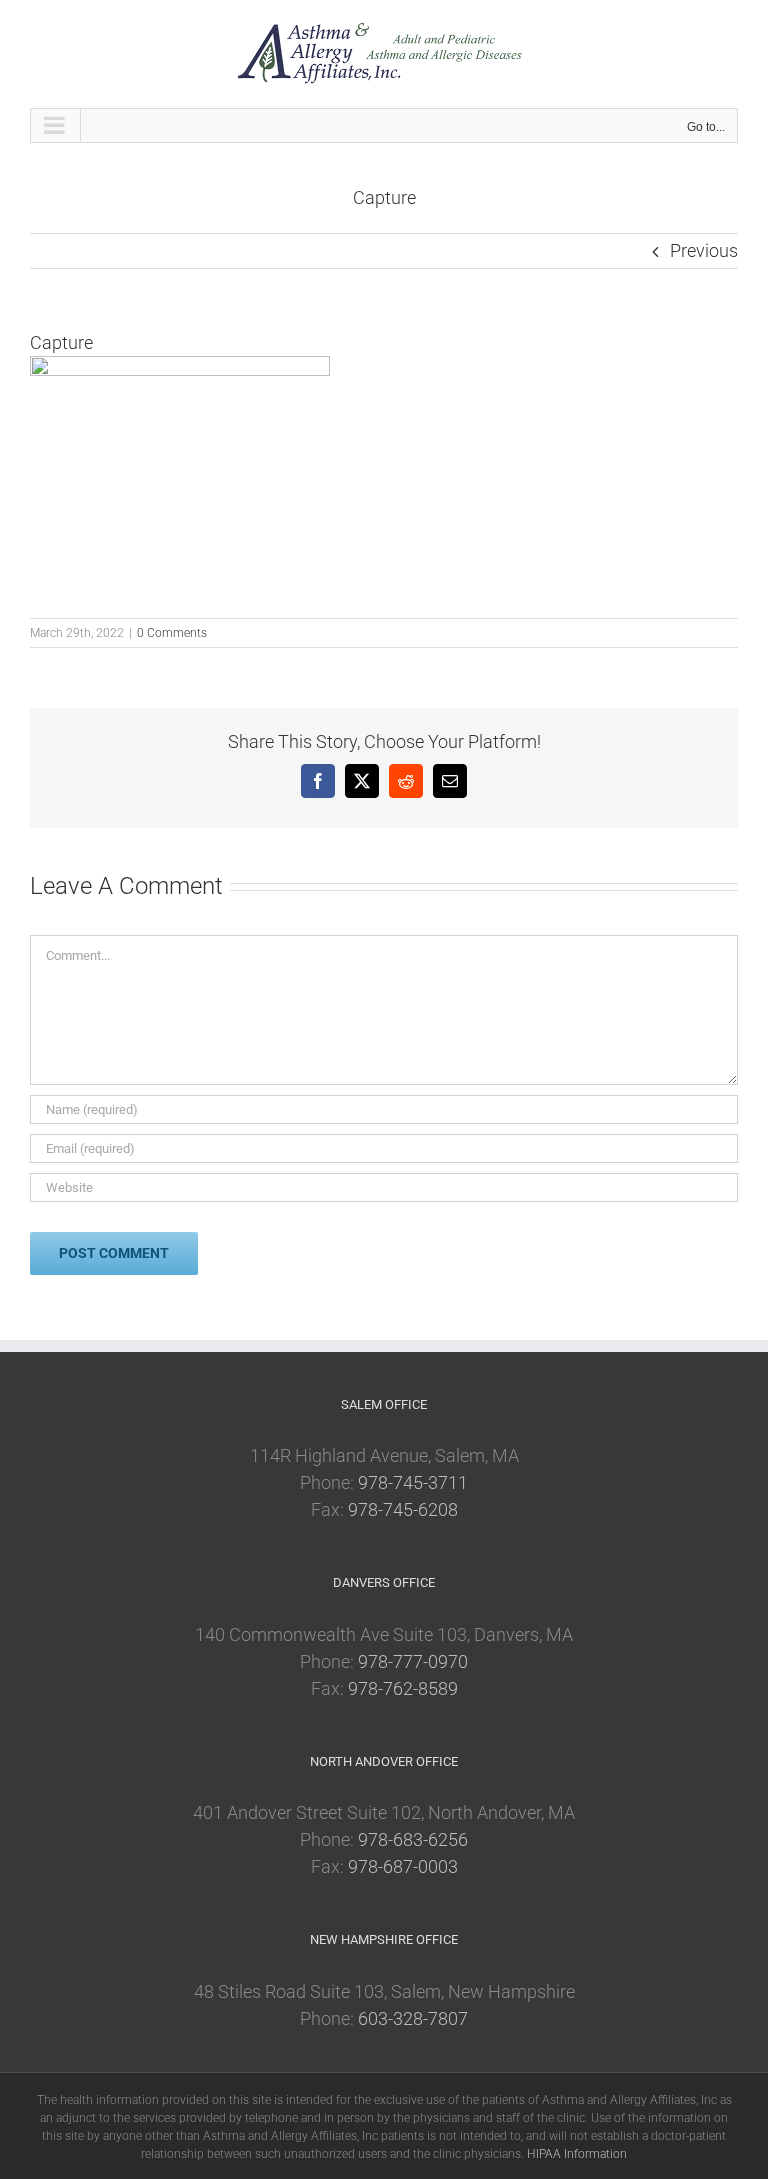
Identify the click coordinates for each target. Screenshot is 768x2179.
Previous (704, 250)
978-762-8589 (403, 1688)
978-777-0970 (413, 1661)
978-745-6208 (403, 1509)
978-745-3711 (413, 1482)
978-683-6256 (413, 1839)
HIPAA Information (577, 2154)
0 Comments (172, 633)
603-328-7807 (413, 2018)
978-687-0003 (403, 1866)
